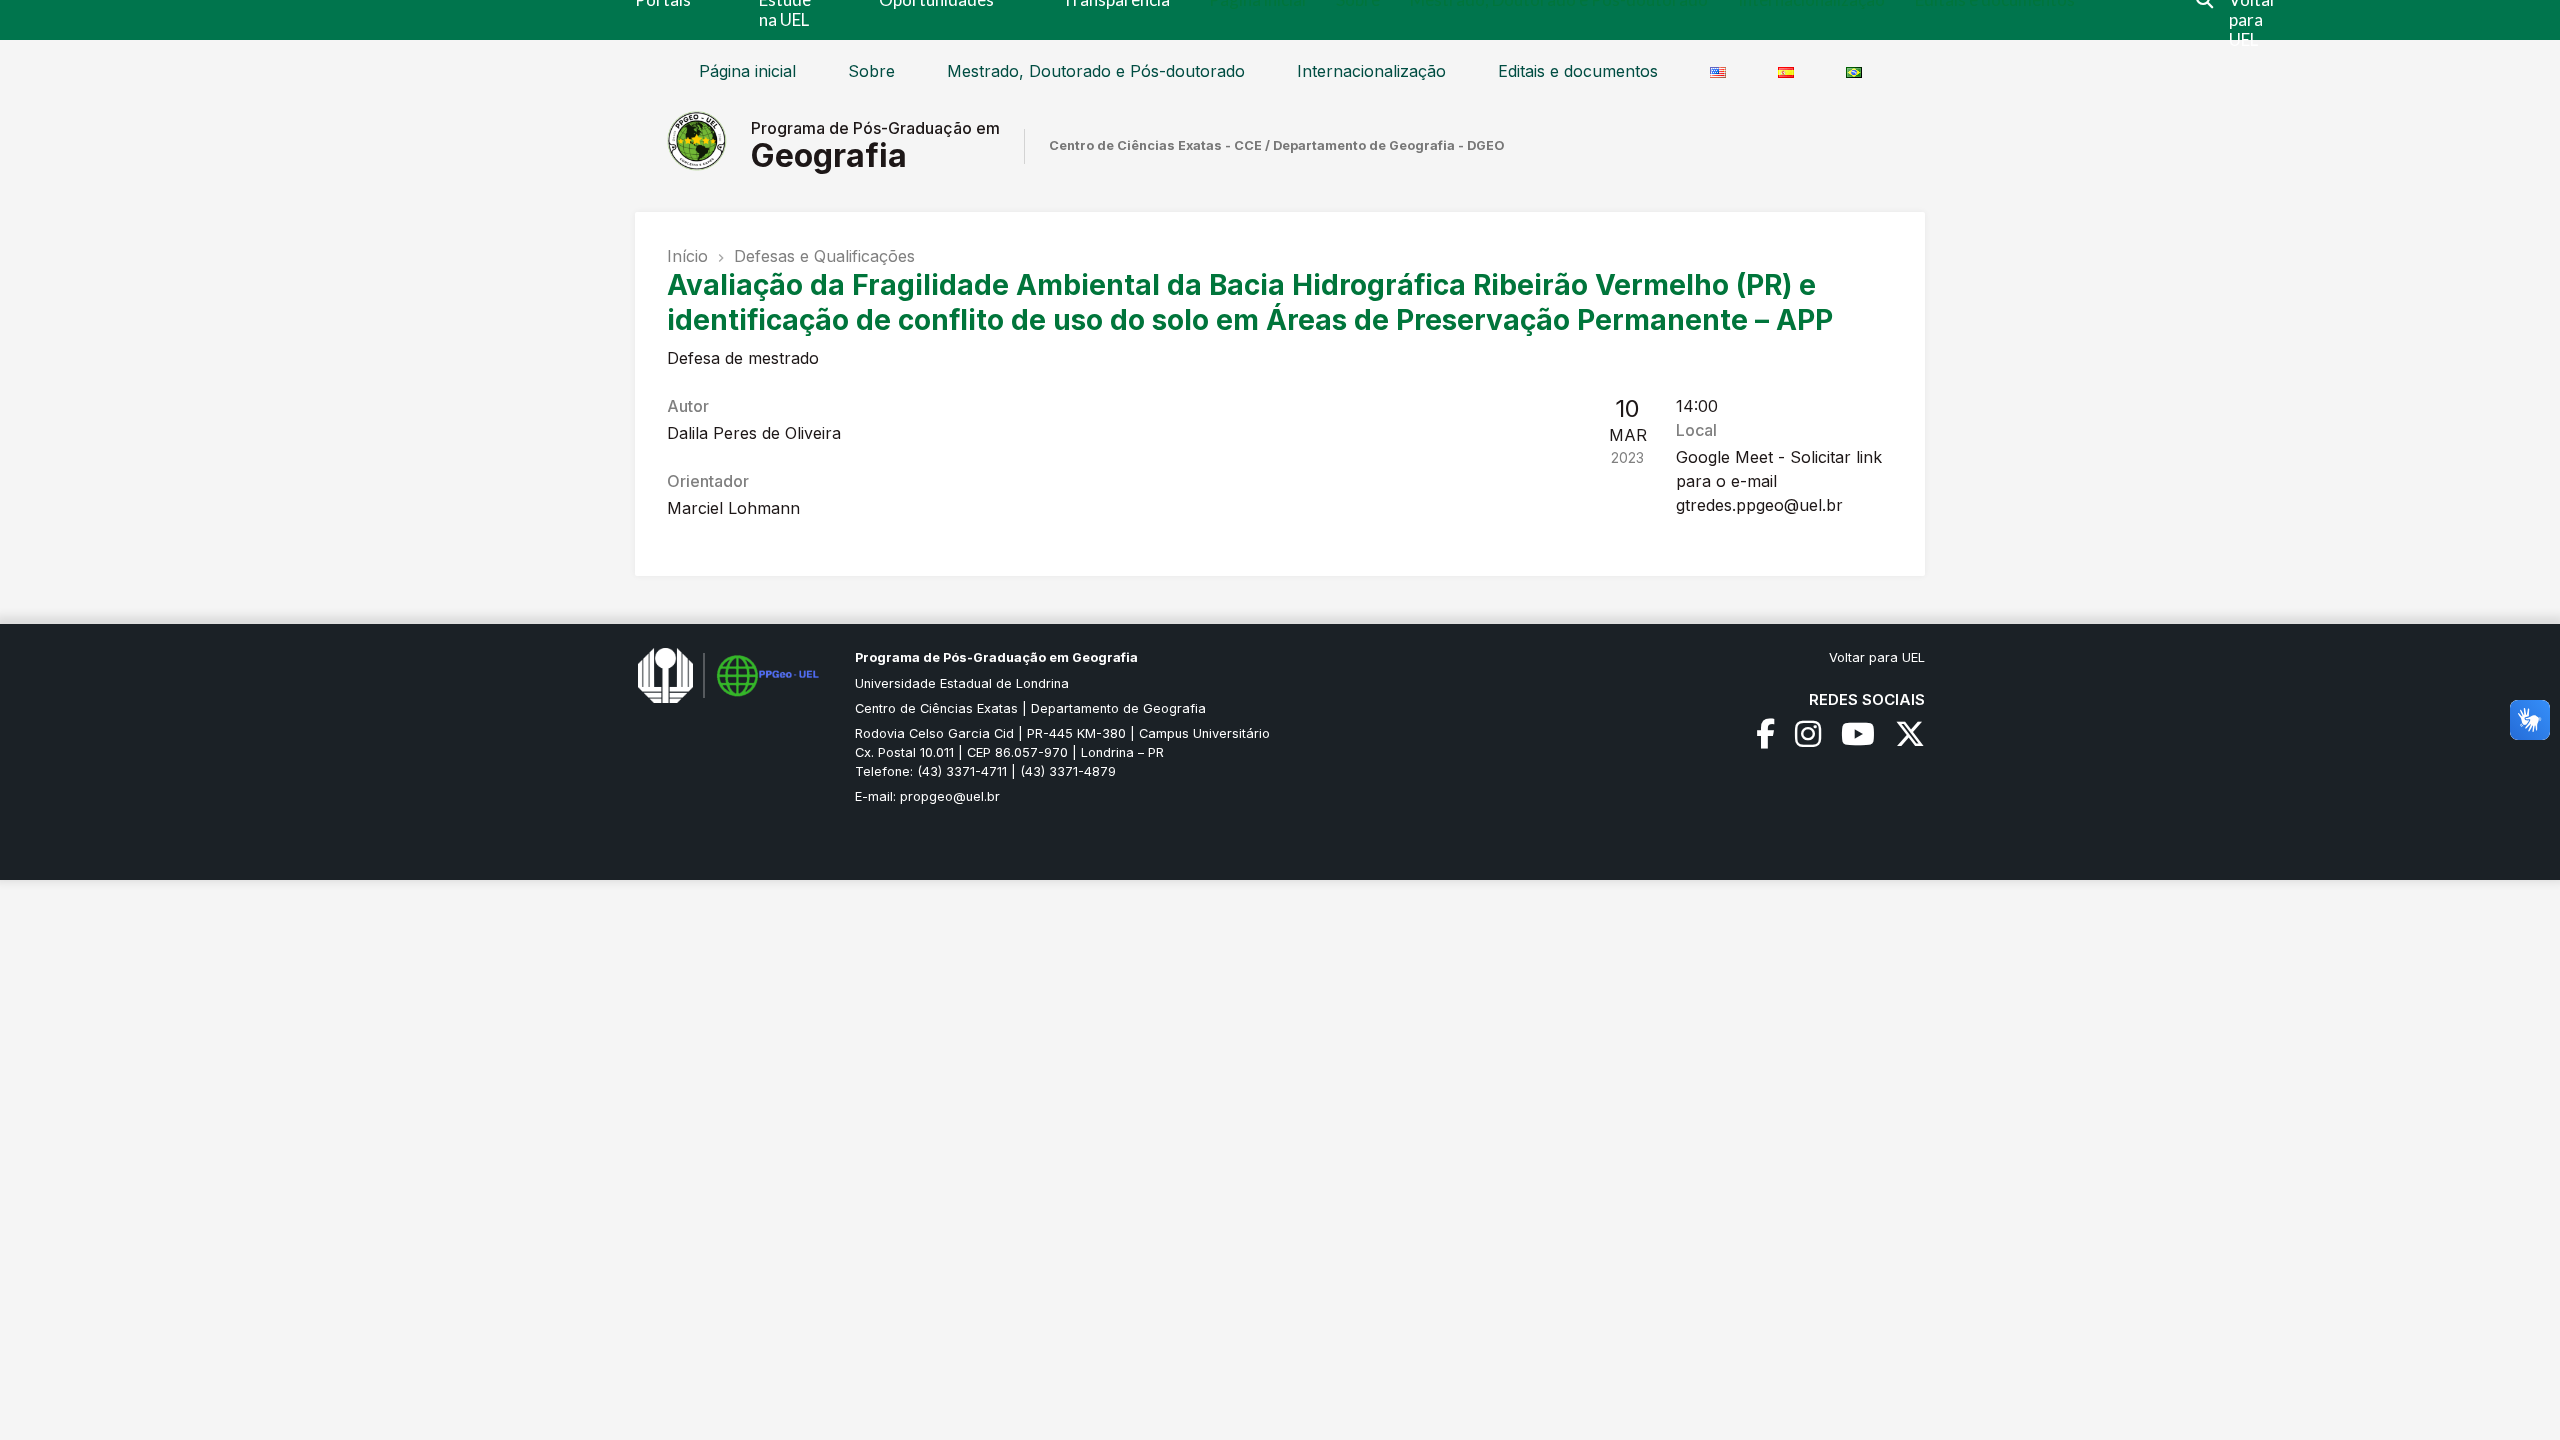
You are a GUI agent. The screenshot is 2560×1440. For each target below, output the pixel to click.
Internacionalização (1371, 71)
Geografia (829, 155)
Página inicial (747, 71)
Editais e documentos (1578, 71)
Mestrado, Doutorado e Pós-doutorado (1096, 71)
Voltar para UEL (1877, 657)
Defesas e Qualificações (824, 256)
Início (687, 256)
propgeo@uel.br (950, 796)
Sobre (871, 71)
